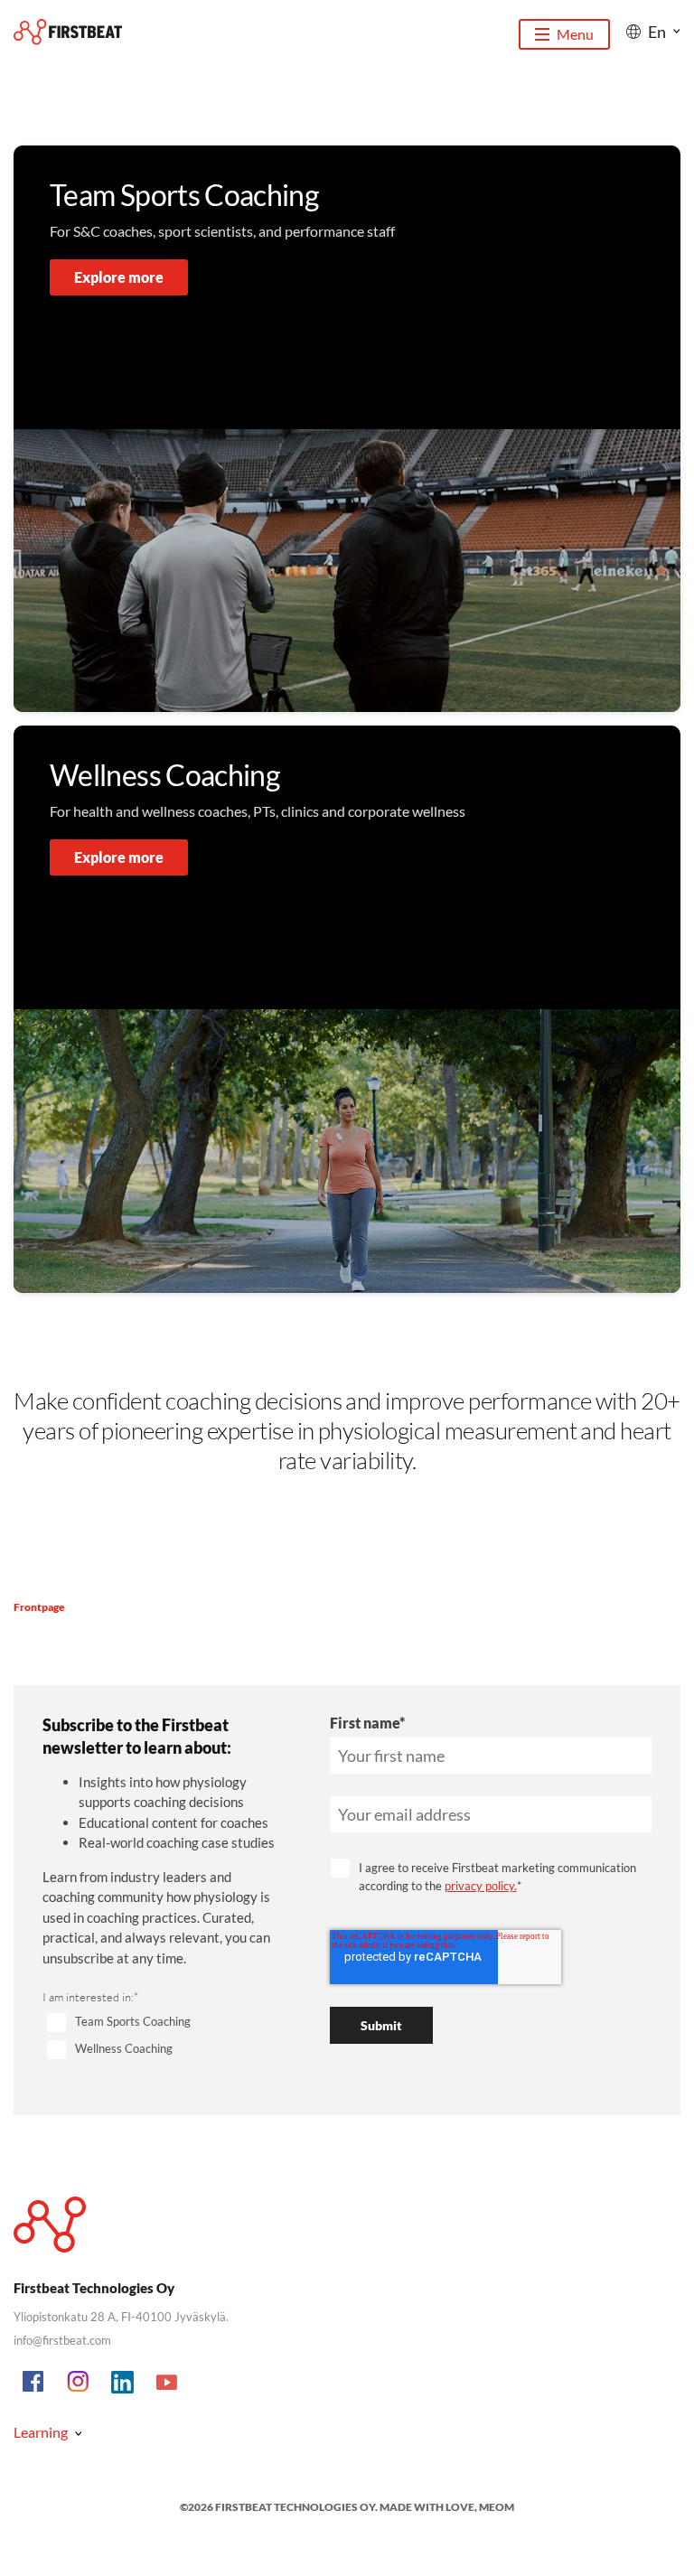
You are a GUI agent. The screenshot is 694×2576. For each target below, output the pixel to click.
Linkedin (123, 2383)
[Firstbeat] (68, 32)
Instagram (79, 2383)
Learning (41, 2432)
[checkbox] (164, 2037)
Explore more (119, 277)
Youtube (167, 2383)
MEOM (497, 2507)
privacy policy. (481, 1886)
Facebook (34, 2383)
